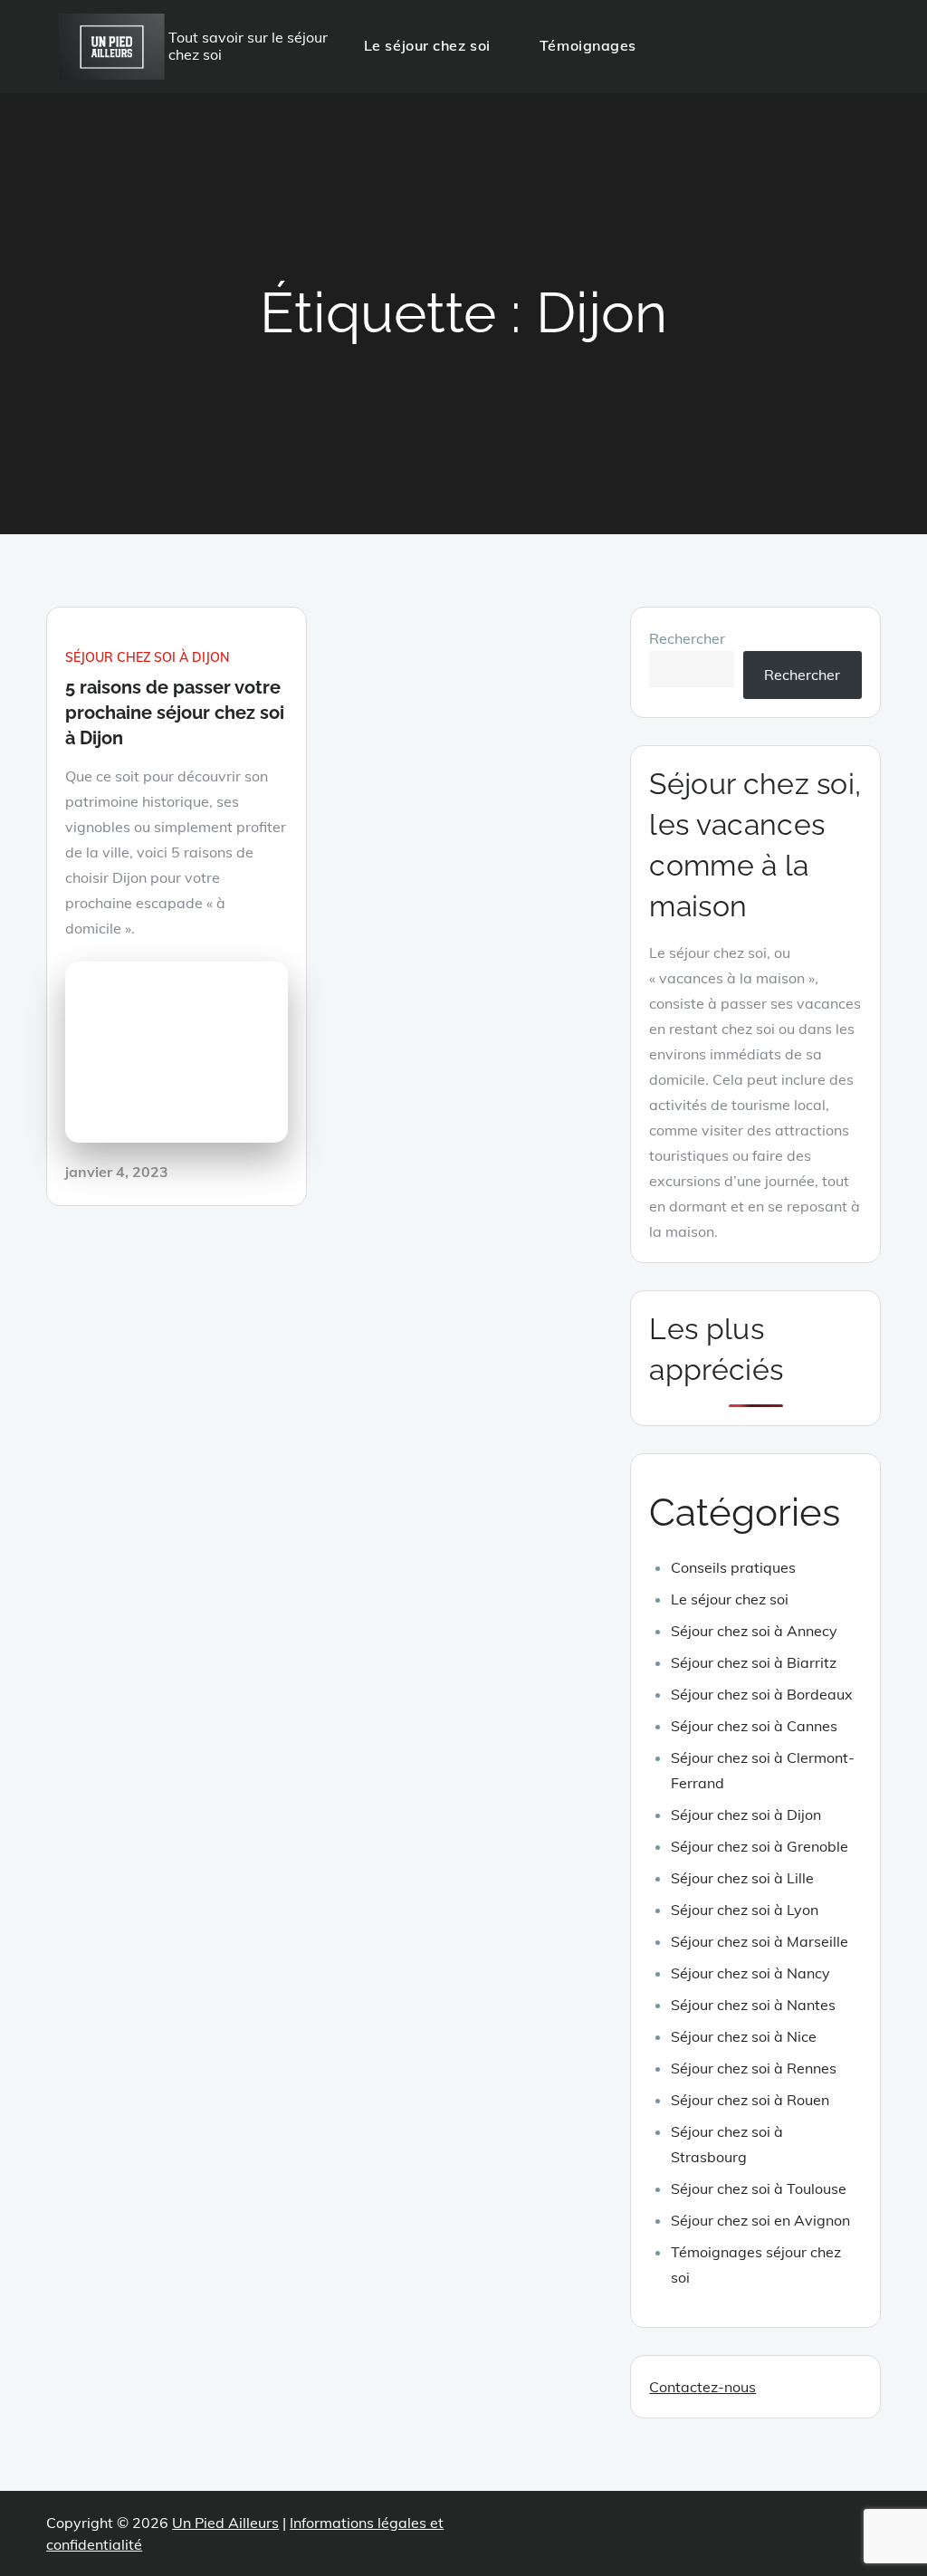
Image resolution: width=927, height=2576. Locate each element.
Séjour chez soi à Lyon (745, 1910)
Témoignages (588, 45)
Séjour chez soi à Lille (742, 1878)
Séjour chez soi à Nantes (753, 2005)
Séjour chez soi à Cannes (754, 1726)
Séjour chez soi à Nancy (750, 1973)
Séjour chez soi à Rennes (754, 2068)
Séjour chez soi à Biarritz (754, 1662)
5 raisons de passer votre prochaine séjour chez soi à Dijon (175, 713)
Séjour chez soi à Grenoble (760, 1846)
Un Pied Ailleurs (225, 2523)
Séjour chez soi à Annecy (754, 1631)
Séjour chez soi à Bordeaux (762, 1694)
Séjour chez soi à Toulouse (759, 2188)
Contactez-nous (702, 2387)
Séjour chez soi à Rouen (750, 2100)
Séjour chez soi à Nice (744, 2036)
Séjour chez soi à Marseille (760, 1941)
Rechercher (687, 638)
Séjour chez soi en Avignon (760, 2220)
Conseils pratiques (733, 1567)
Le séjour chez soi (427, 45)
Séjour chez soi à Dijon (148, 657)
